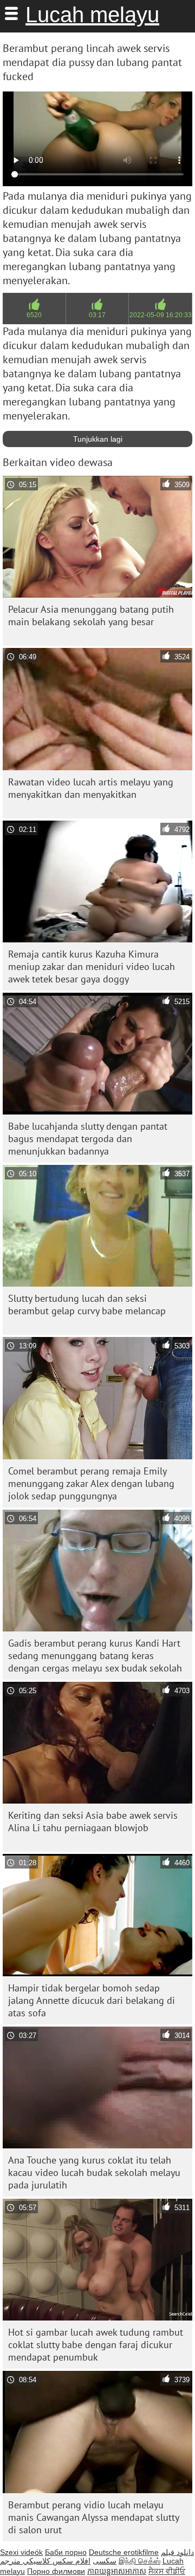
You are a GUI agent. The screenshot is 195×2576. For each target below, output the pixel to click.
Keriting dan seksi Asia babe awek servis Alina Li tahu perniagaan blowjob (93, 1821)
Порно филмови (56, 2571)
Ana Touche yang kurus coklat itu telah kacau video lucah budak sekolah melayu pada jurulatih (94, 2172)
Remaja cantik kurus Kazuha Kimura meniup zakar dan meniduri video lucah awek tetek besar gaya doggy (92, 966)
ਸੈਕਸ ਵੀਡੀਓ (167, 2571)
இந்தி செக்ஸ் (139, 2561)
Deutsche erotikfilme (124, 2552)
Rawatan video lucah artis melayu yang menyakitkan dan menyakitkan (91, 788)
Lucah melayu (92, 15)
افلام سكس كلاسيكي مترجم (45, 2561)
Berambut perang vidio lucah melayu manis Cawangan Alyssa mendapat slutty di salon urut (94, 2517)
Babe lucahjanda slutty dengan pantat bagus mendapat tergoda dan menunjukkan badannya (88, 1139)
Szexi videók (21, 2552)
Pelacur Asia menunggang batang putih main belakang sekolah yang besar (91, 615)
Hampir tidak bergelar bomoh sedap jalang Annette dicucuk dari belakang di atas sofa (92, 2000)
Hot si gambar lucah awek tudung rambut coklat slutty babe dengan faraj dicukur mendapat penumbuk (96, 2345)
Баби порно (66, 2552)
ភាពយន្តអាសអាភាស (117, 2571)
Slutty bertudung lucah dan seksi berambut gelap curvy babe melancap (87, 1305)
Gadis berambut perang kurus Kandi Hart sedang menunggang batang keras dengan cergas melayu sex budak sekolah (95, 1656)
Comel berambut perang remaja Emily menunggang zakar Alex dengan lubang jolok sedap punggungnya (91, 1483)
